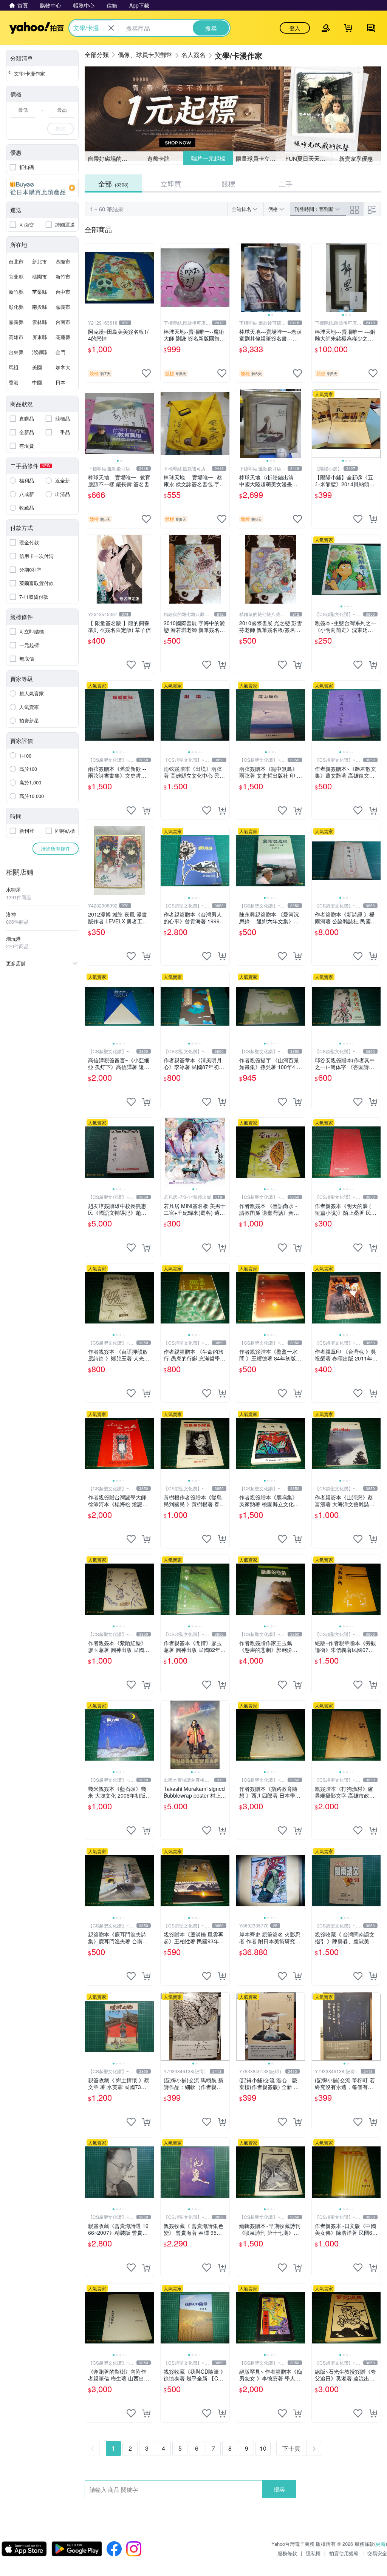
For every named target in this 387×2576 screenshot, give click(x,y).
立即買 (171, 183)
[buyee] (42, 188)
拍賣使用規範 (344, 2553)
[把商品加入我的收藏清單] (146, 373)
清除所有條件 (56, 848)
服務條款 (287, 2553)
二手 (286, 183)
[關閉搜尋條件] (111, 28)
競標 (228, 183)
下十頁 (291, 2448)
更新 (381, 2544)
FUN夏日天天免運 (308, 158)
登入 (295, 28)
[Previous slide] (241, 278)
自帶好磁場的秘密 (110, 158)
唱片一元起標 (208, 158)
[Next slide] (300, 278)
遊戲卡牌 (158, 158)
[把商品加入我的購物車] (373, 519)
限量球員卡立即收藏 (259, 158)
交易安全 (377, 2553)
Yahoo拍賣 (36, 28)
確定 (60, 129)
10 (263, 2448)
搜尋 (279, 2489)
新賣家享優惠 (356, 158)
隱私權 (313, 2553)
